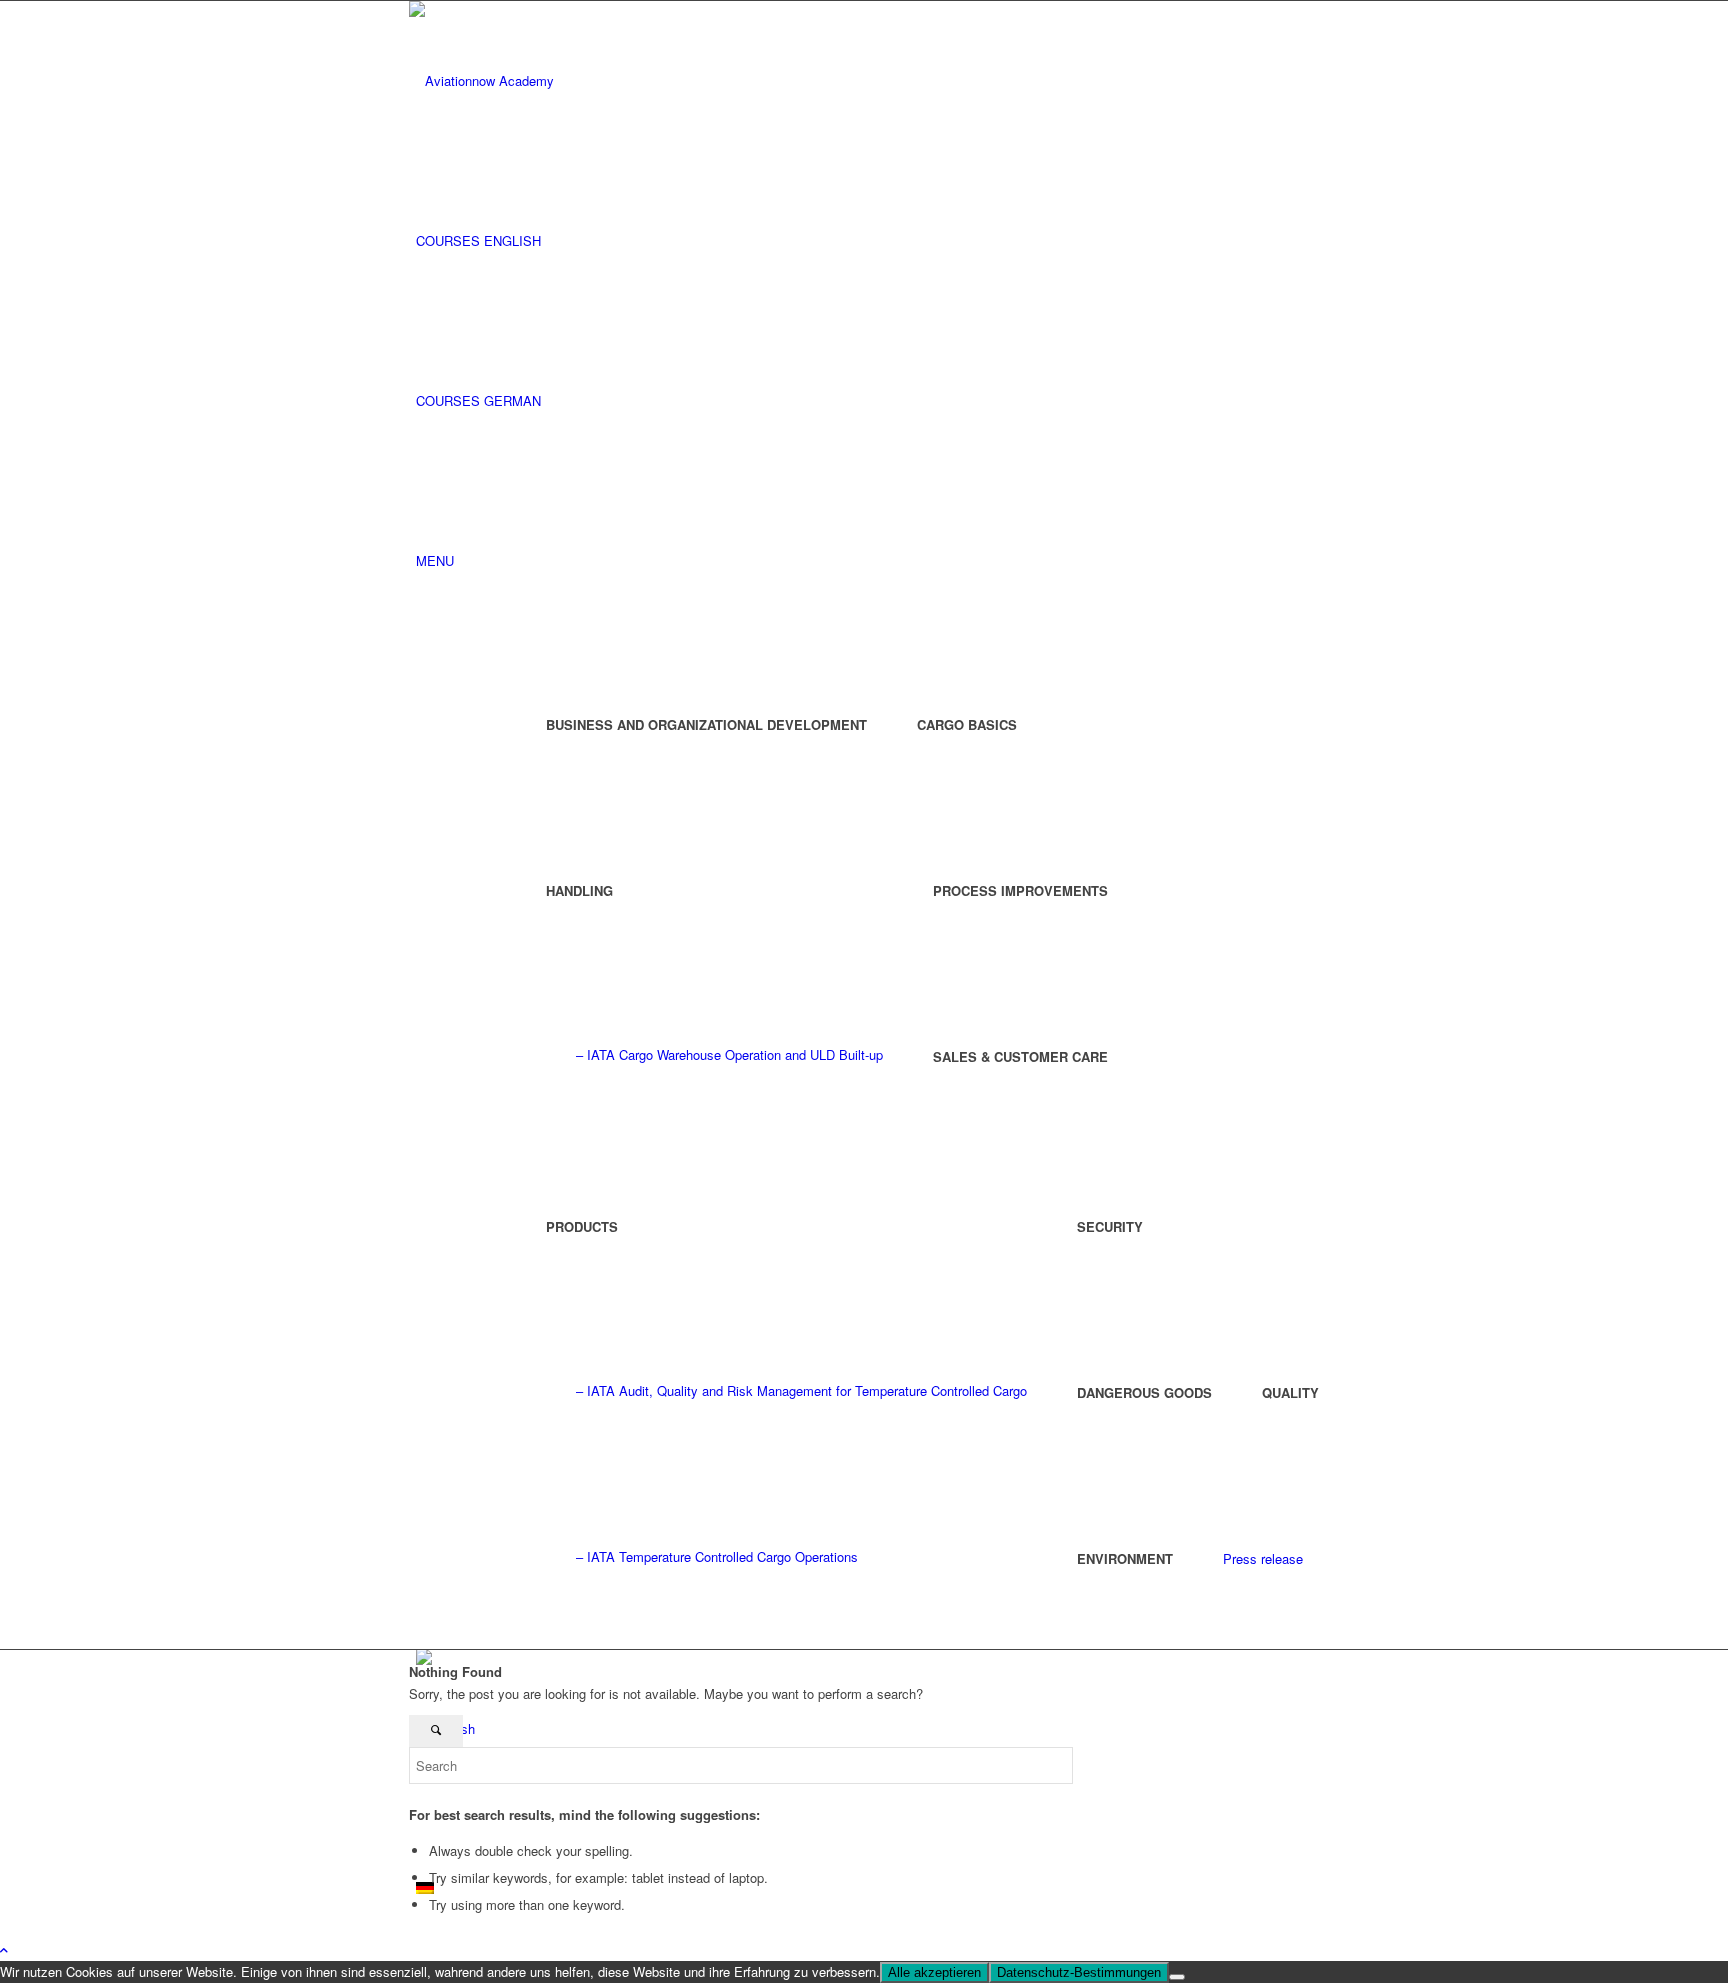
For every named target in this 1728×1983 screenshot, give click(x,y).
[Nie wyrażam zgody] (1177, 1977)
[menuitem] (867, 241)
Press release (1263, 1558)
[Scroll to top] (4, 1949)
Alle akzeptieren (934, 1972)
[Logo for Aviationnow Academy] (559, 80)
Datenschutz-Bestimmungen (1079, 1972)
